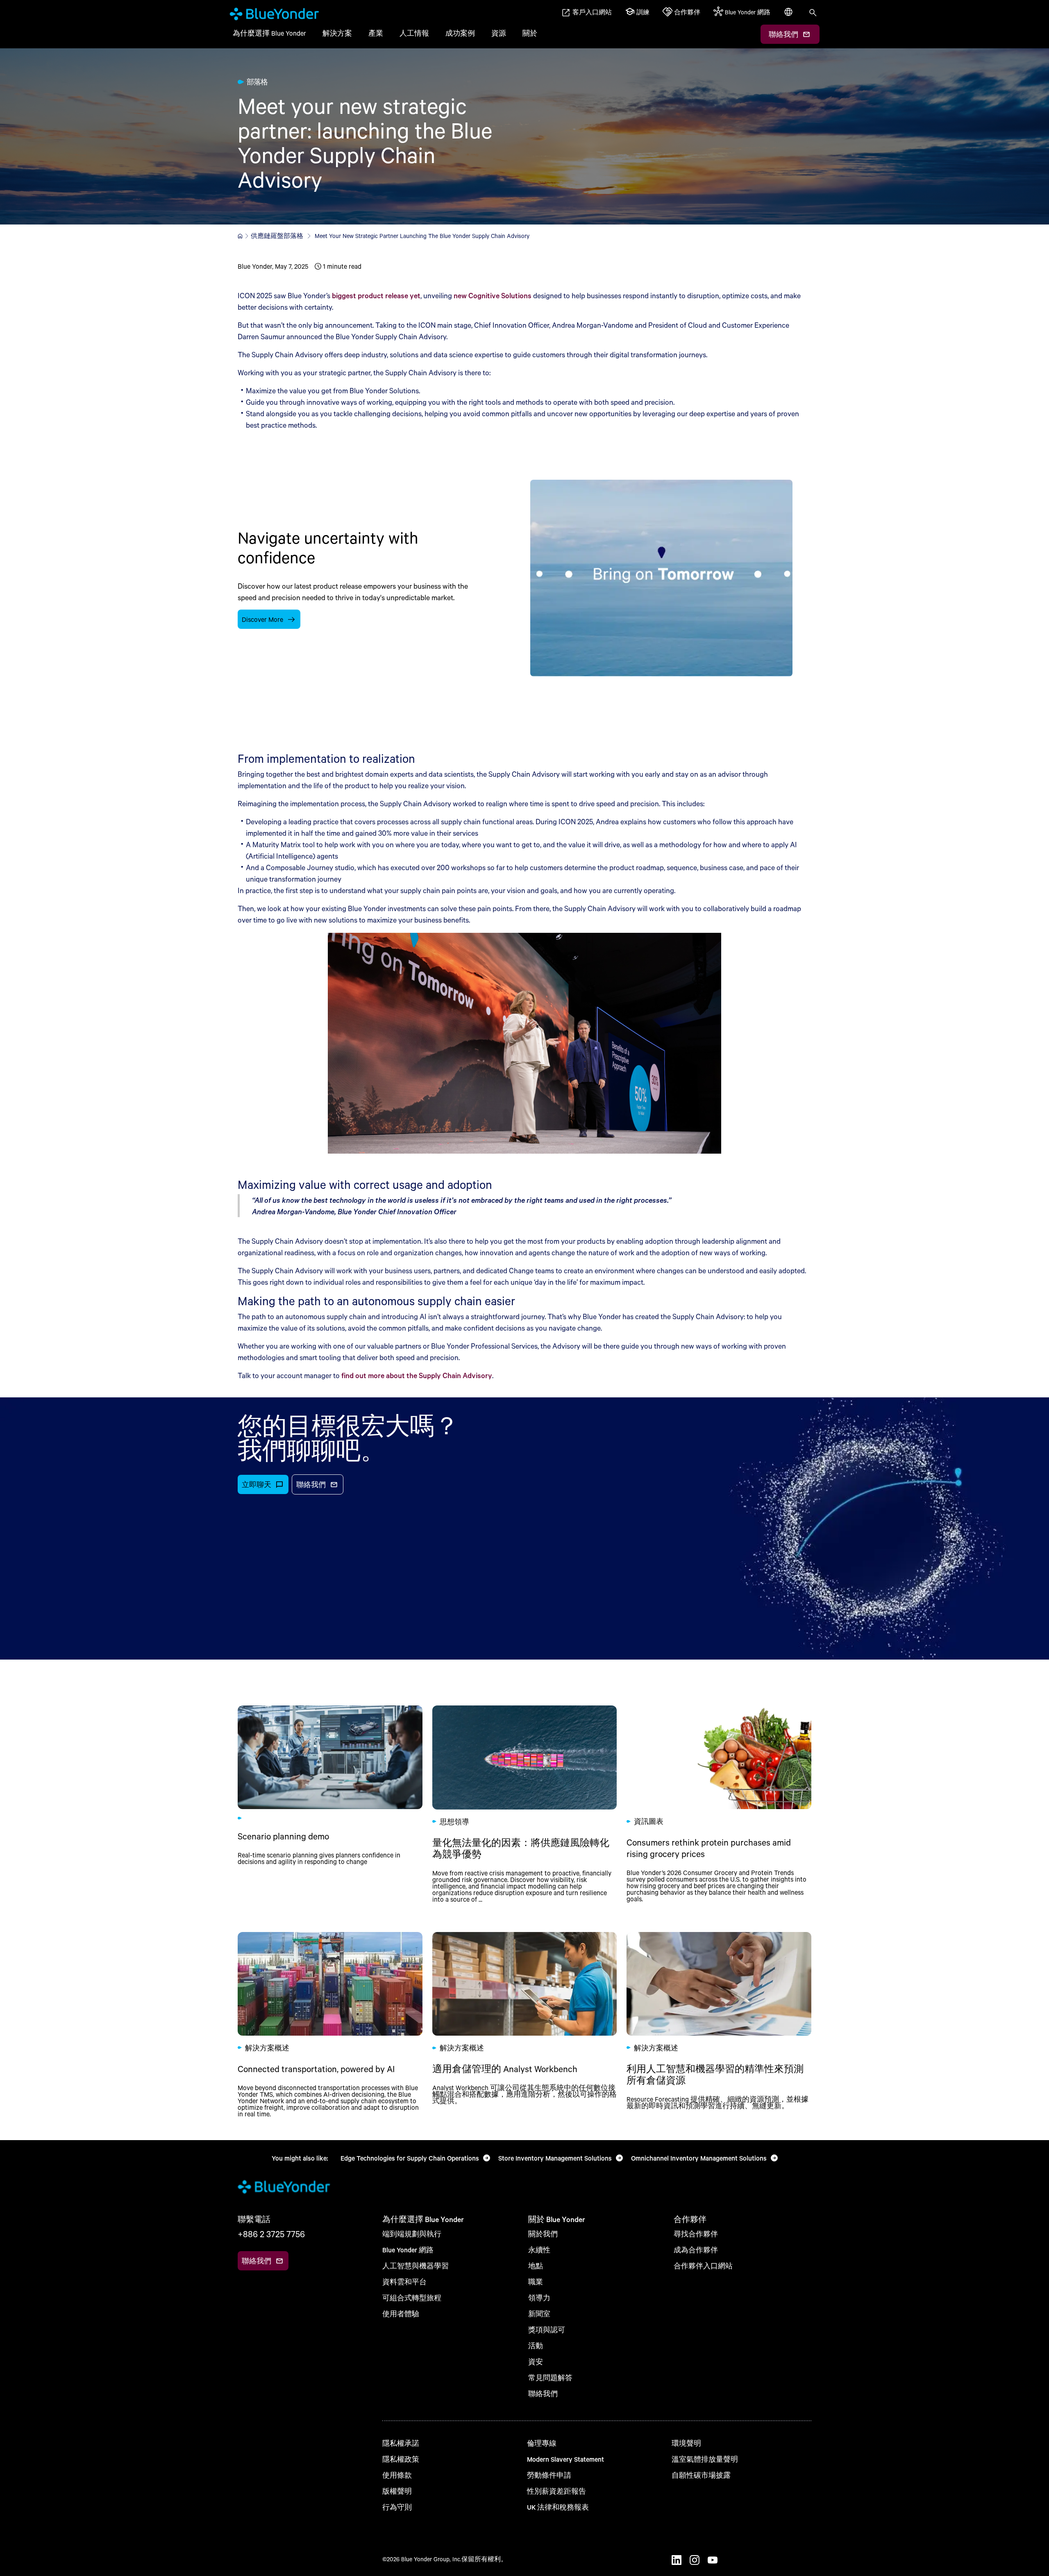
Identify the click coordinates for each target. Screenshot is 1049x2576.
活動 (536, 2346)
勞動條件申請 (549, 2475)
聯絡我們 (543, 2393)
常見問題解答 (550, 2378)
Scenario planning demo (330, 1804)
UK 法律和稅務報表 (558, 2507)
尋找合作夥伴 (696, 2234)
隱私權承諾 (401, 2443)
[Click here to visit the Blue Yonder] (240, 236)
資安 (536, 2362)
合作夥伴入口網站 (703, 2266)
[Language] (789, 16)
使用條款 (397, 2475)
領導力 (539, 2298)
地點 (536, 2266)
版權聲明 (397, 2491)
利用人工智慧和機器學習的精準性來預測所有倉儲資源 (719, 2025)
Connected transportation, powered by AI (330, 2025)
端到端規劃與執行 (412, 2234)
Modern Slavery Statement (565, 2459)
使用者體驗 (401, 2314)
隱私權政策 (401, 2459)
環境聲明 (686, 2443)
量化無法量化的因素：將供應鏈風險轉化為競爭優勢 (525, 1804)
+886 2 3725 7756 (271, 2234)
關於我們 (543, 2234)
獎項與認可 (547, 2330)
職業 (536, 2282)
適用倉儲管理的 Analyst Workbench (525, 2025)
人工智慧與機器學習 (416, 2266)
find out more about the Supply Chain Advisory (417, 1375)
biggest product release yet (376, 295)
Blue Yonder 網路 (408, 2250)
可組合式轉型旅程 (412, 2298)
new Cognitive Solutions (493, 295)
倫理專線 (542, 2443)
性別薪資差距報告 (556, 2491)
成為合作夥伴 (696, 2250)
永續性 (539, 2250)
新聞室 (539, 2314)
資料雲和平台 (404, 2282)
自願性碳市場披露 (701, 2475)
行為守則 (397, 2507)
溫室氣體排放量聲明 (705, 2459)
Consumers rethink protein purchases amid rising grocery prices (719, 1804)
